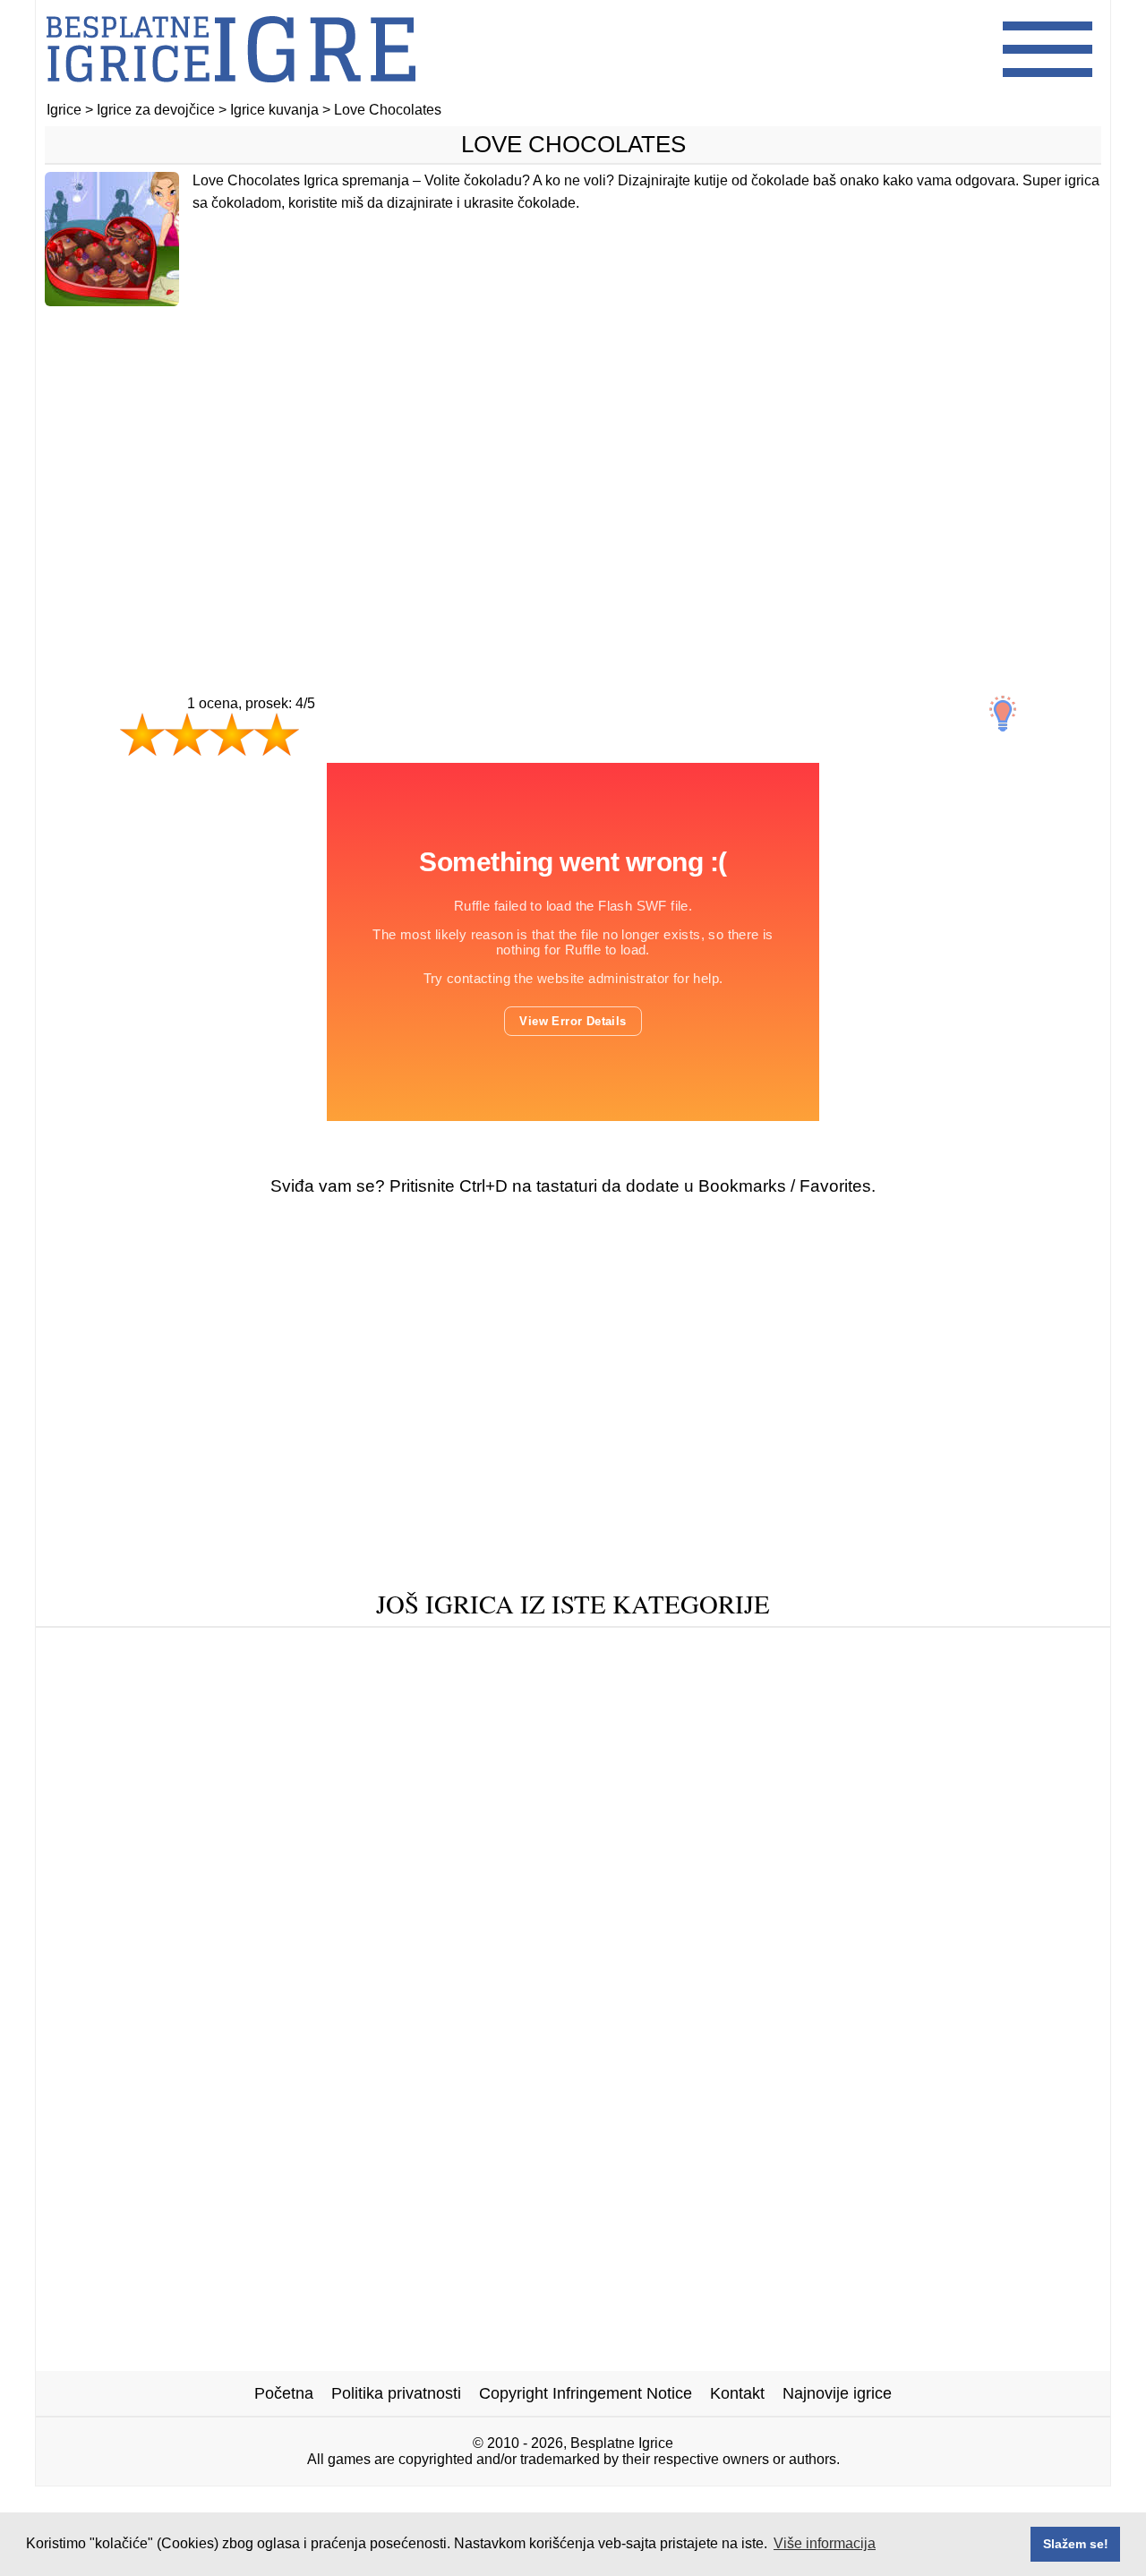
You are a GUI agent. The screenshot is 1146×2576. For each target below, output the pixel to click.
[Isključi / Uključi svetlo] (1003, 714)
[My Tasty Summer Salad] (905, 1648)
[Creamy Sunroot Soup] (286, 1759)
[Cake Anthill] (468, 1676)
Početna (284, 2393)
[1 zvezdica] (142, 734)
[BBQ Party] (853, 1703)
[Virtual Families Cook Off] (676, 1759)
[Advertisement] (573, 463)
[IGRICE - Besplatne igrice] (231, 94)
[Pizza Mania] (528, 1731)
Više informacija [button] (825, 2543)
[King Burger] (972, 1731)
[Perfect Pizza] (466, 1648)
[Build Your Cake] (839, 1731)
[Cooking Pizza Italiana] (475, 1759)
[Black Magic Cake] (722, 1648)
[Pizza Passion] (854, 1676)
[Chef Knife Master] (987, 1703)
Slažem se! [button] (1076, 2544)
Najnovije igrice (837, 2393)
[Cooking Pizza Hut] (360, 1703)
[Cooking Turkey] (197, 1648)
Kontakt (737, 2393)
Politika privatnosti (396, 2393)
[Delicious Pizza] (598, 1676)
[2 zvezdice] (187, 734)
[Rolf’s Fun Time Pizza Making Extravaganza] (235, 1676)
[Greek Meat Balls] (178, 1731)
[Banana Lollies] (337, 1648)
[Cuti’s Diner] (584, 1648)
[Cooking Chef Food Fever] (362, 1731)
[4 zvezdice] (277, 734)
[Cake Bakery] (729, 1676)
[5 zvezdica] (340, 752)
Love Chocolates (573, 144)
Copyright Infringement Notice (586, 2393)
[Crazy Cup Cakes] (994, 1676)
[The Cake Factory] (861, 1759)
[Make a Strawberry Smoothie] (560, 1703)
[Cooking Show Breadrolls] (172, 1703)
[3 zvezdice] (232, 734)
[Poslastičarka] (739, 1703)
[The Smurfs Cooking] (676, 1731)
